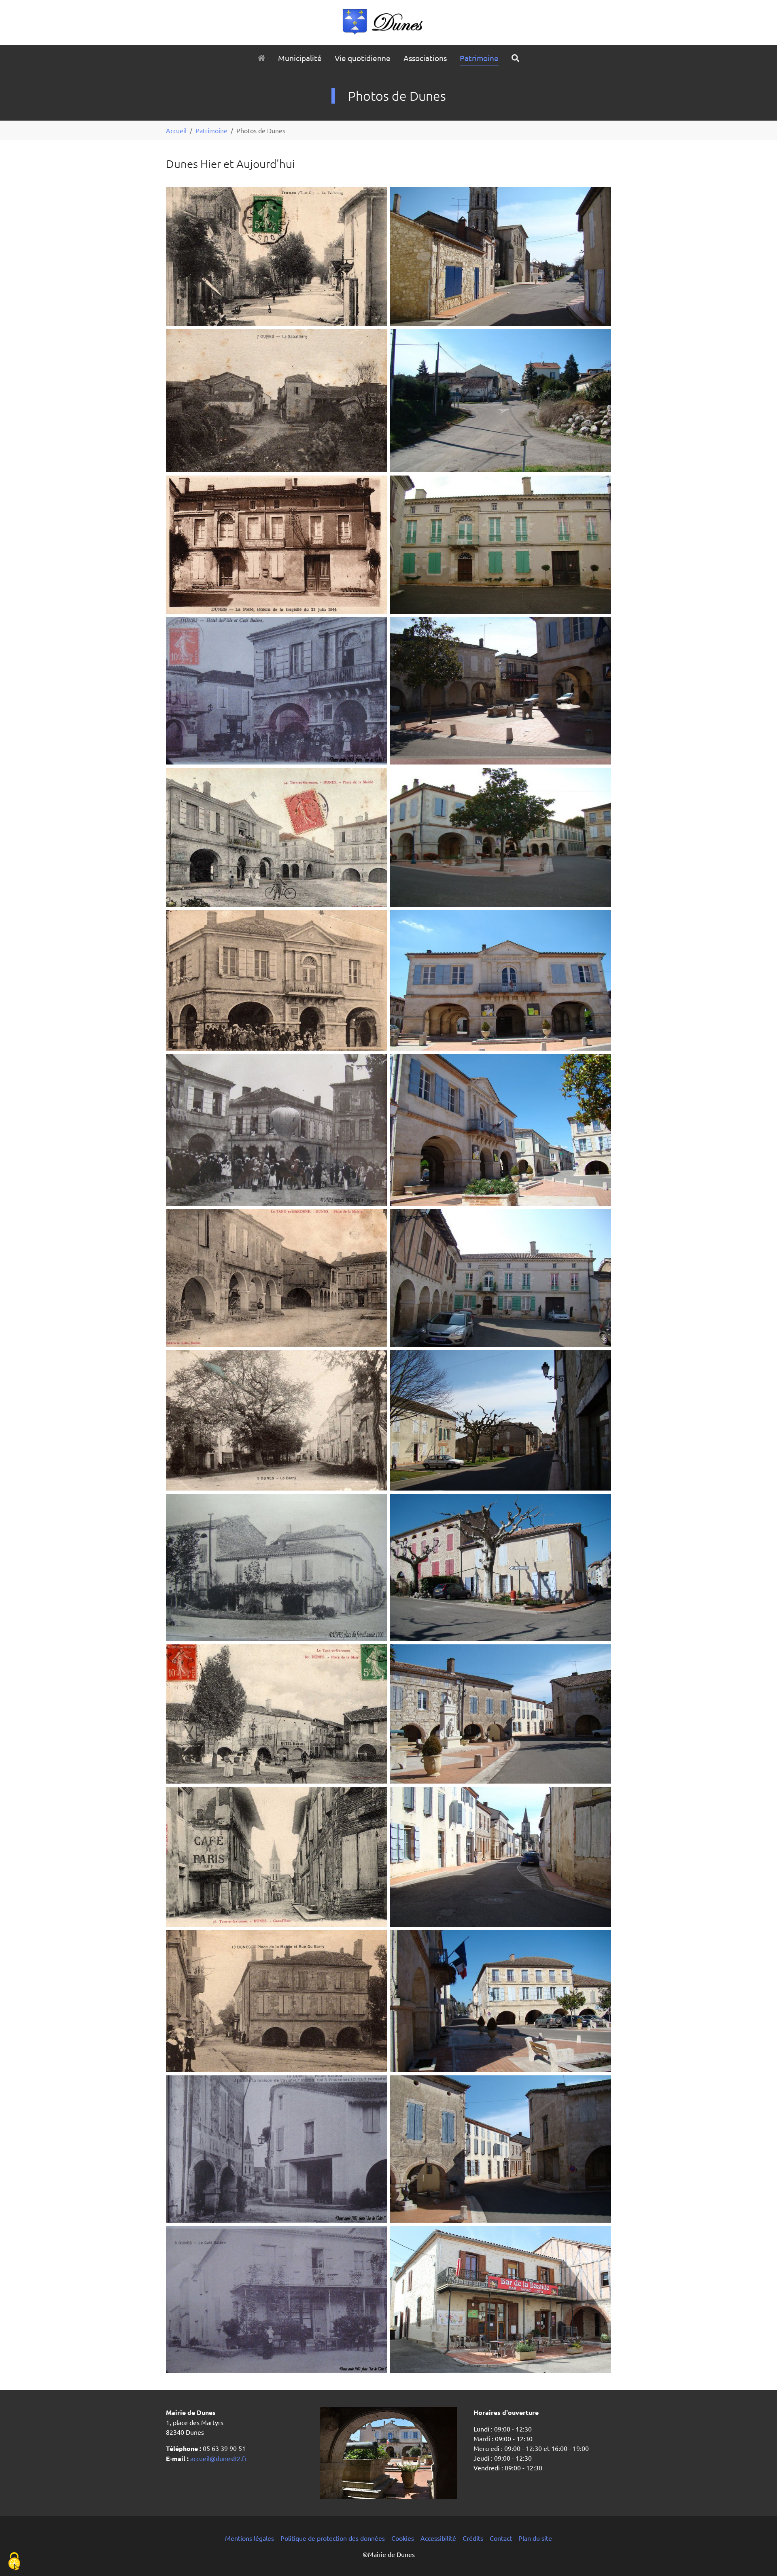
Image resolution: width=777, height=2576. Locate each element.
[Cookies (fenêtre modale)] (14, 2562)
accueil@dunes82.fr (218, 2458)
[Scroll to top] (759, 2558)
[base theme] (388, 22)
